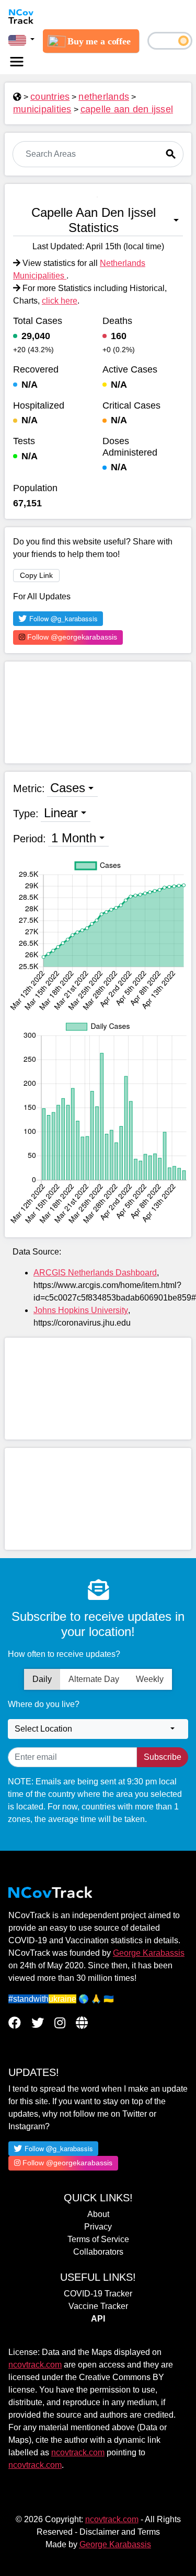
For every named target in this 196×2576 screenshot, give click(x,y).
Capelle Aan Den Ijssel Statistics (94, 220)
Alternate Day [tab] (94, 1679)
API (98, 2319)
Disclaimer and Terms (120, 2532)
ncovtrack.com (35, 2365)
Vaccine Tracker (98, 2306)
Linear (61, 813)
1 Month (74, 838)
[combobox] (98, 1729)
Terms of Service (98, 2239)
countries (50, 97)
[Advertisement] (98, 712)
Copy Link (36, 575)
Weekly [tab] (150, 1679)
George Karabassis (149, 1953)
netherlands (104, 97)
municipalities (42, 109)
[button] (21, 40)
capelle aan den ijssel (127, 109)
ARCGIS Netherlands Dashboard (95, 1273)
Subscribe (163, 1757)
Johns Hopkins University (81, 1310)
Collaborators (98, 2252)
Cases (68, 788)
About (98, 2214)
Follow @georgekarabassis (71, 637)
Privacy (98, 2227)
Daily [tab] (42, 1679)
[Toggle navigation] (17, 62)
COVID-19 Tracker (98, 2294)
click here (60, 301)
